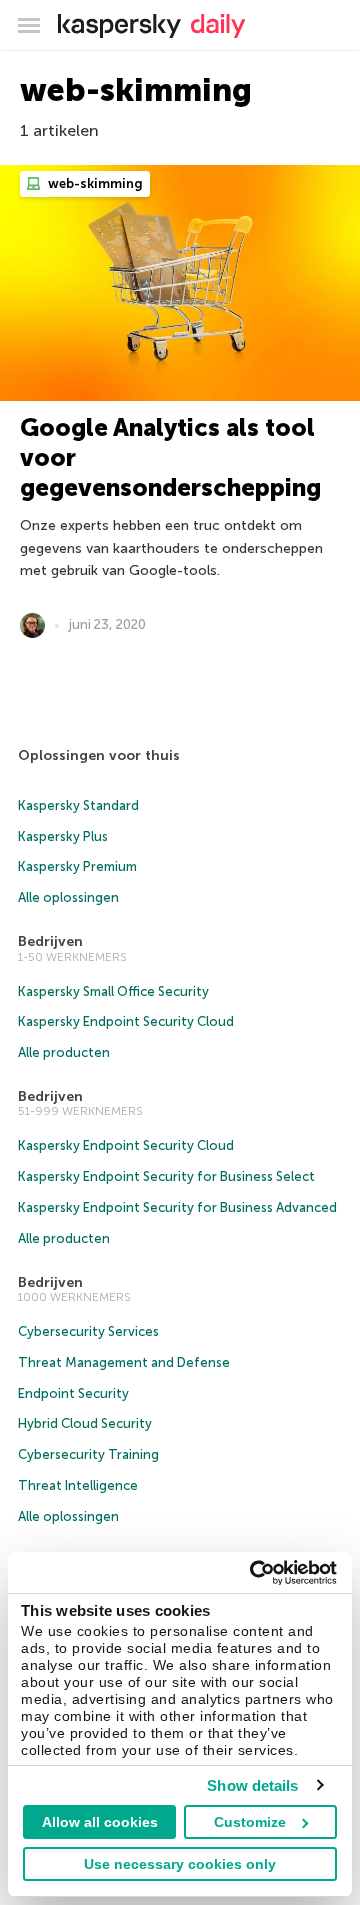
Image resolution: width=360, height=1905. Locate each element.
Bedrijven (50, 941)
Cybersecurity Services (88, 1331)
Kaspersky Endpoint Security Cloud (126, 1021)
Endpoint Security (73, 1393)
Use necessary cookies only (180, 1864)
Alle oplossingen (68, 897)
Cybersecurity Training (88, 1454)
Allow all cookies (100, 1822)
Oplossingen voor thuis (99, 755)
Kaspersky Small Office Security (113, 991)
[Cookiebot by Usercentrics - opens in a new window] (254, 1573)
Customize (250, 1822)
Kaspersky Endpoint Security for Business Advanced (177, 1207)
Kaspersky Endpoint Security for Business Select (166, 1176)
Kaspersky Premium (77, 866)
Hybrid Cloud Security (85, 1423)
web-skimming (94, 183)
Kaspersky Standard (78, 805)
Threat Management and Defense (124, 1362)
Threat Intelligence (78, 1485)
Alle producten (64, 1052)
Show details (252, 1785)
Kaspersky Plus (63, 836)
